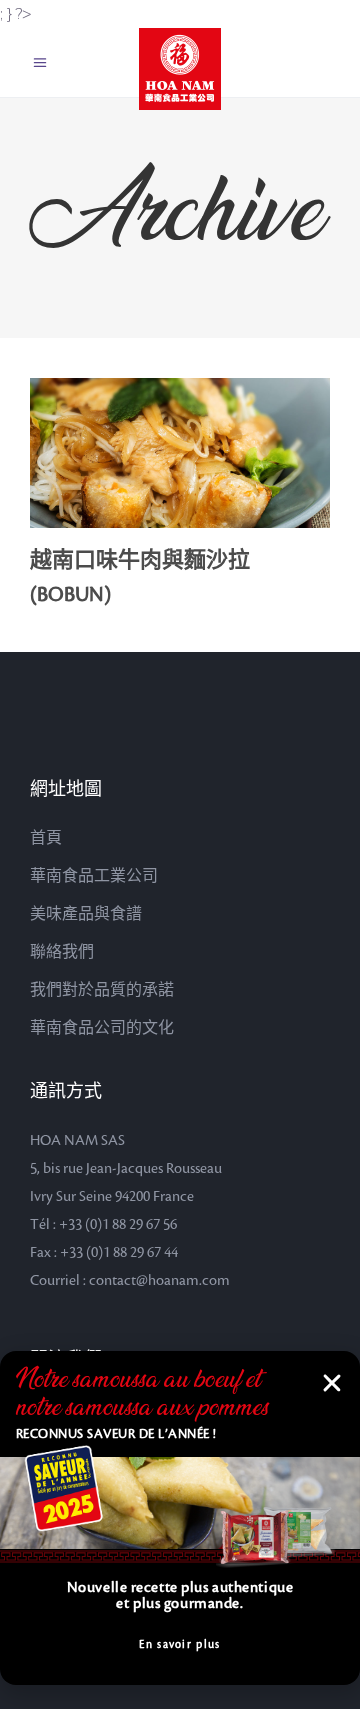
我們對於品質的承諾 (102, 990)
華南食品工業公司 (94, 876)
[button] (332, 1383)
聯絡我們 (62, 952)
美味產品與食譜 (86, 914)
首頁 (46, 838)
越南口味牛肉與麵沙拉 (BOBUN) (140, 578)
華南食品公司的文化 (102, 1028)
